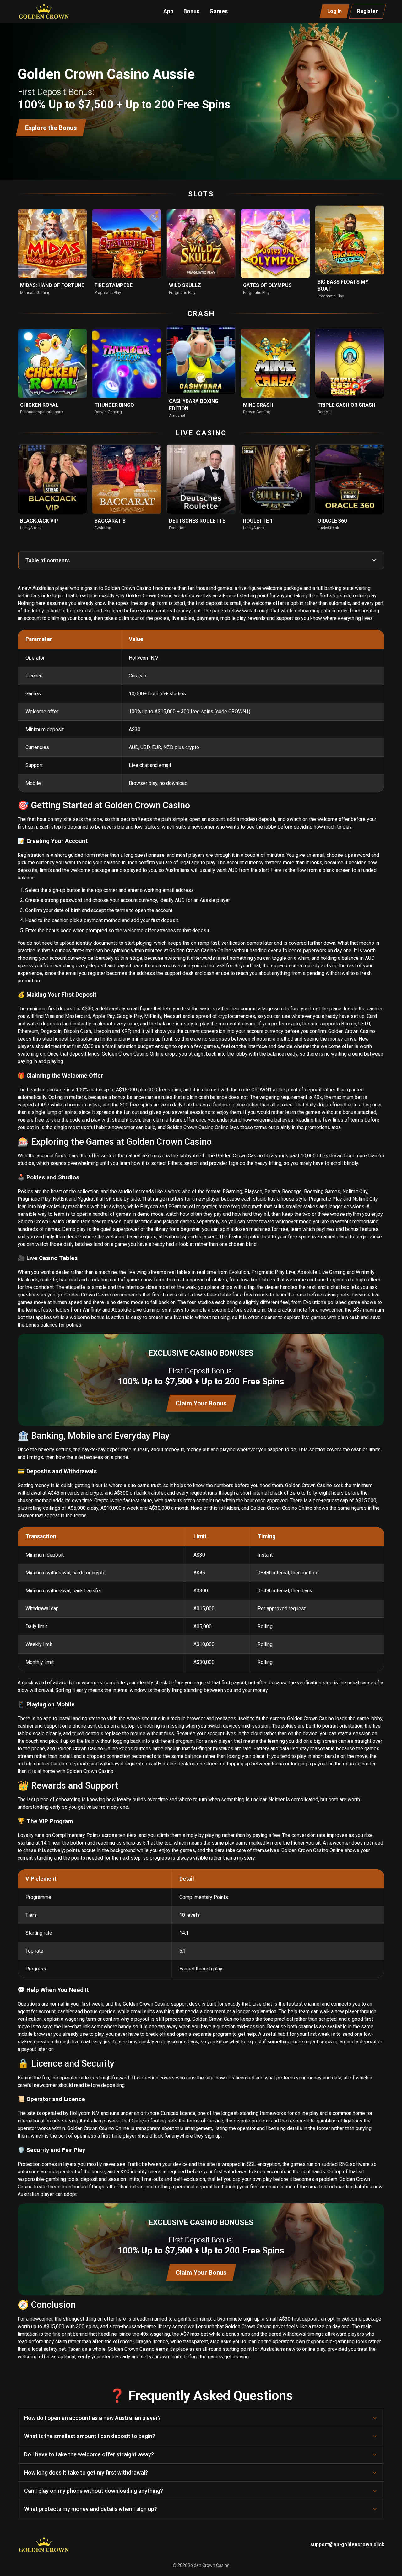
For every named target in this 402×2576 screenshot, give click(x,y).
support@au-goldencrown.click (347, 2544)
